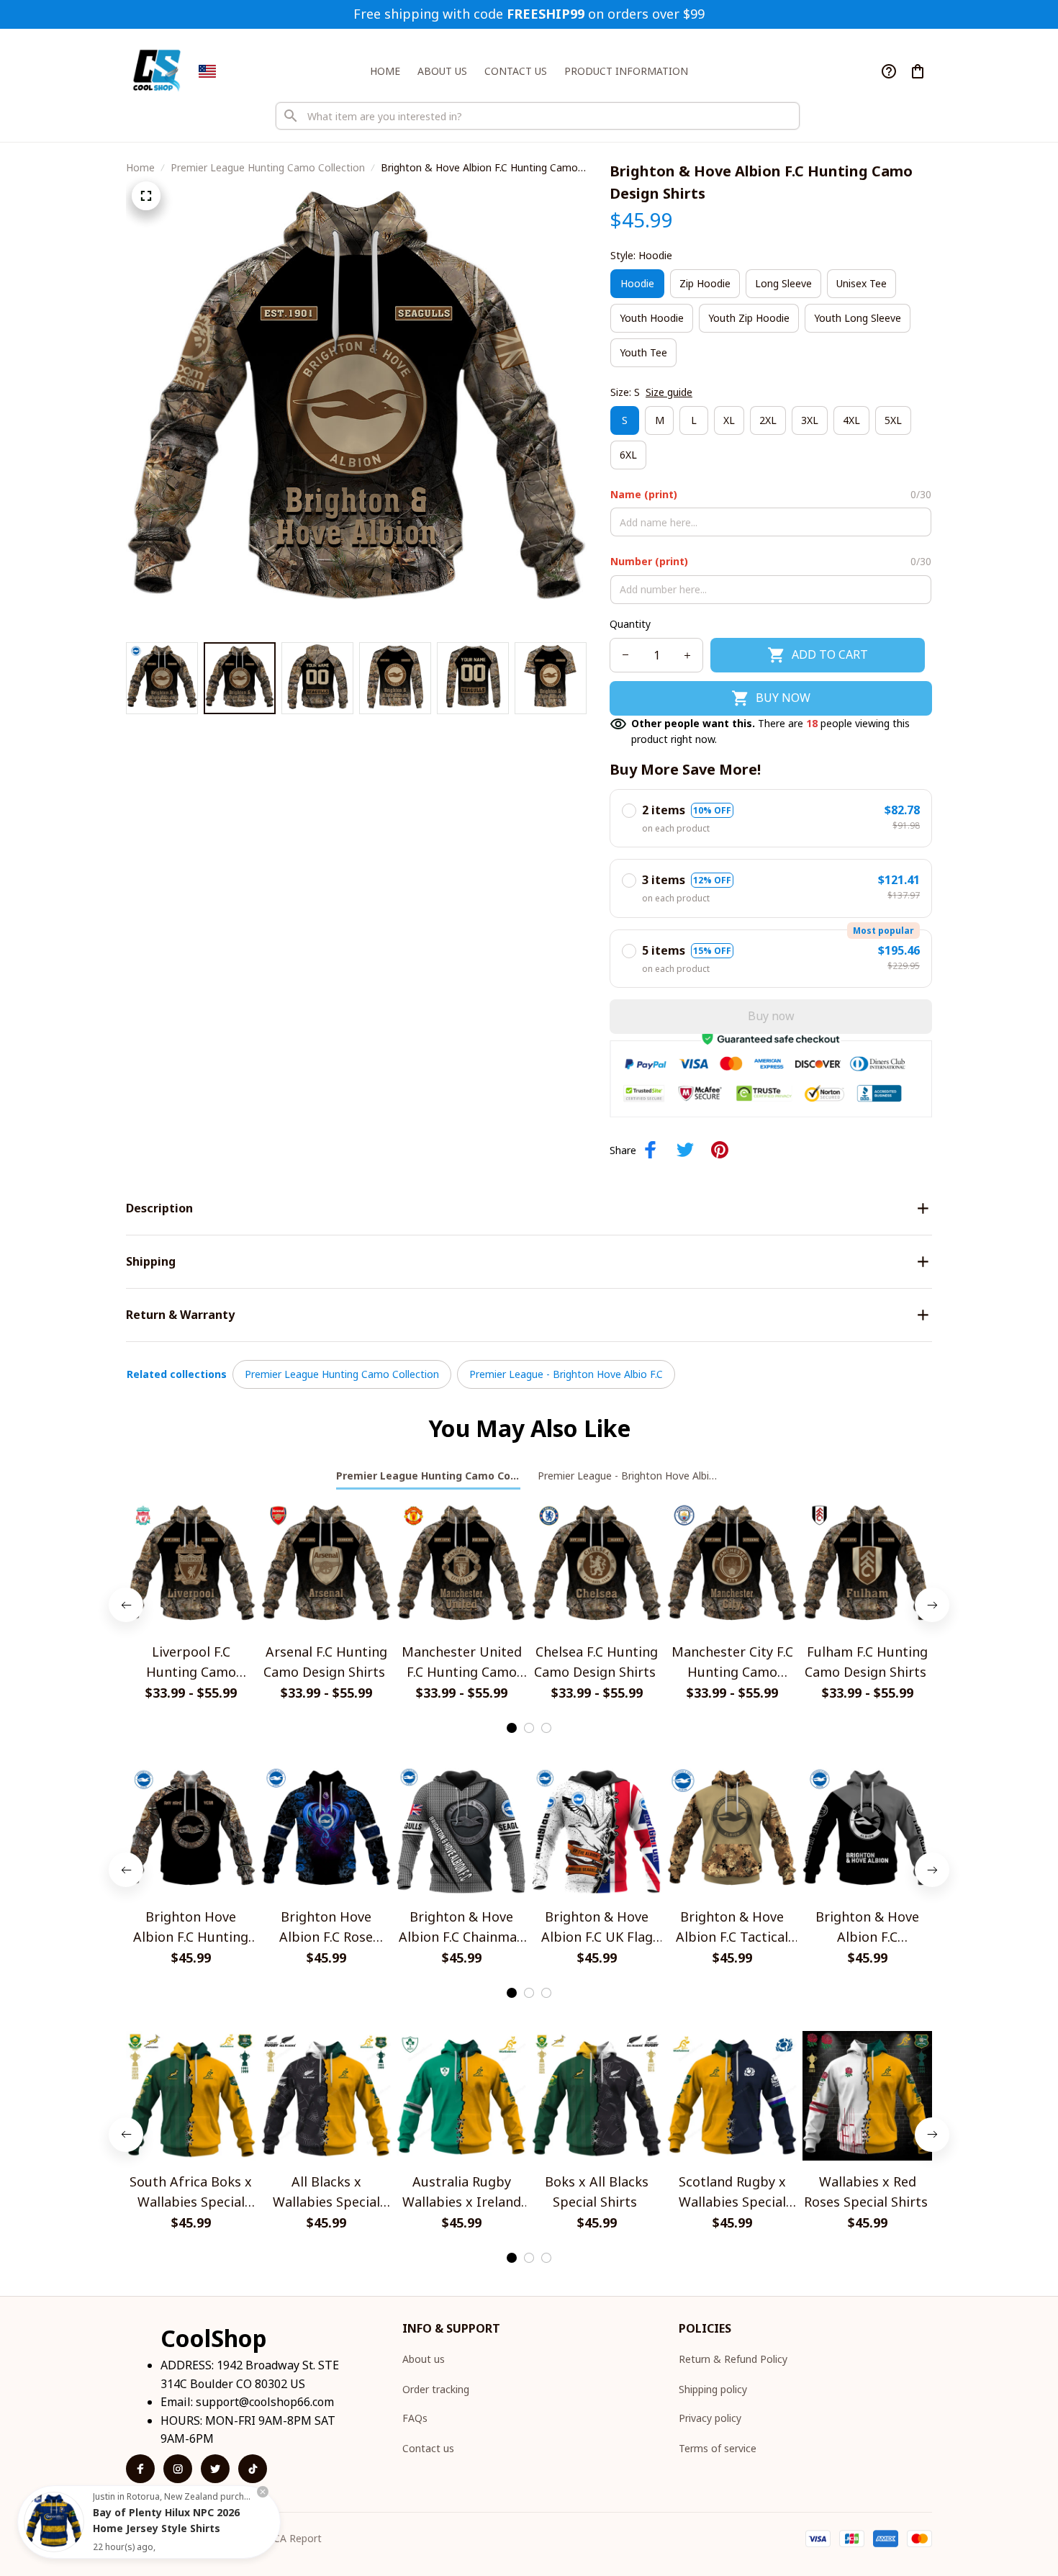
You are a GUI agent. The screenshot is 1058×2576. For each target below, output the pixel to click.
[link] (54, 2522)
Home (140, 167)
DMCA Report (289, 2538)
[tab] (512, 1728)
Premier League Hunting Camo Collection (268, 167)
